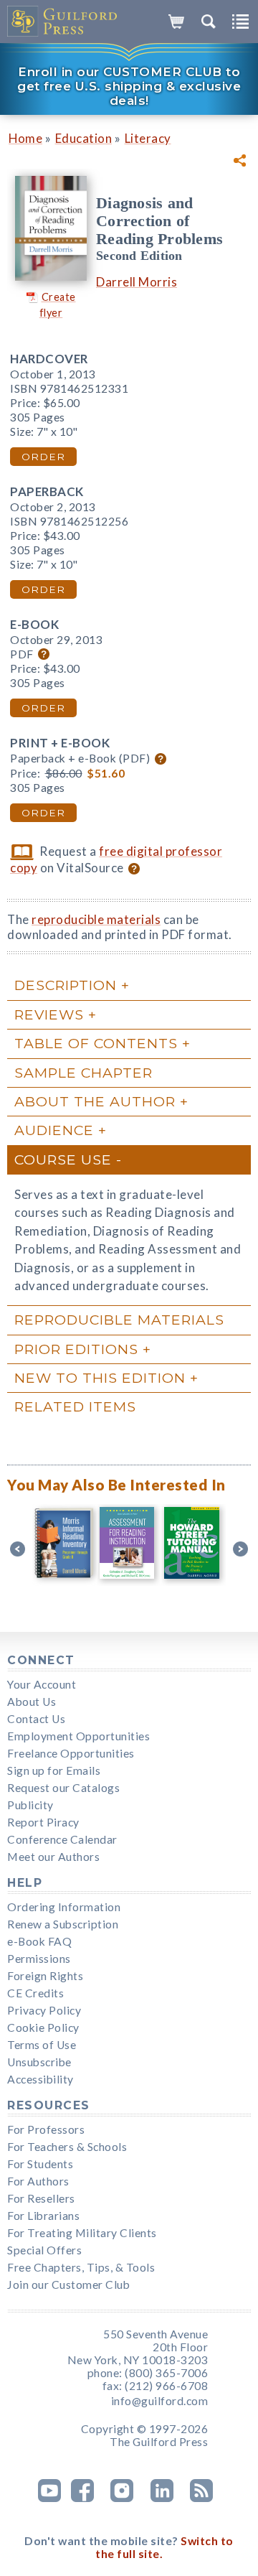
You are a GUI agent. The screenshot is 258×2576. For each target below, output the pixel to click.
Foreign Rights (45, 1976)
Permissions (39, 1959)
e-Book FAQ (39, 1941)
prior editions (76, 1349)
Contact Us (36, 1719)
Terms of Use (42, 2045)
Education (84, 138)
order (43, 457)
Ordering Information (64, 1907)
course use (63, 1159)
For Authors (38, 2181)
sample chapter (83, 1073)
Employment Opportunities (78, 1736)
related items (75, 1406)
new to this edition (100, 1378)
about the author (95, 1101)
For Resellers (41, 2198)
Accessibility (40, 2079)
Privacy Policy (44, 2010)
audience (54, 1130)
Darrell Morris (137, 282)
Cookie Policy (43, 2027)
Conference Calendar (62, 1839)
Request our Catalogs (63, 1788)
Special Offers (44, 2250)
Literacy (148, 138)
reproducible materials (96, 919)
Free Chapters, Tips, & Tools (81, 2267)
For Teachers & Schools (67, 2147)
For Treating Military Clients (82, 2233)
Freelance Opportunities (71, 1753)
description (66, 985)
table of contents (96, 1043)
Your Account (42, 1684)
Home (25, 138)
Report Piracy (43, 1822)
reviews (49, 1014)
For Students (40, 2164)
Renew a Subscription (63, 1924)
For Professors (46, 2129)
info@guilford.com (160, 2401)
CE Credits (35, 1993)
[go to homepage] (63, 22)
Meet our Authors (53, 1857)
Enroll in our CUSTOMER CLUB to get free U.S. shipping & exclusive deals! (129, 86)
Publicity (30, 1805)
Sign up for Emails (54, 1770)
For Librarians (43, 2216)
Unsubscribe (39, 2062)
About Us (32, 1702)
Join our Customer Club (68, 2285)
